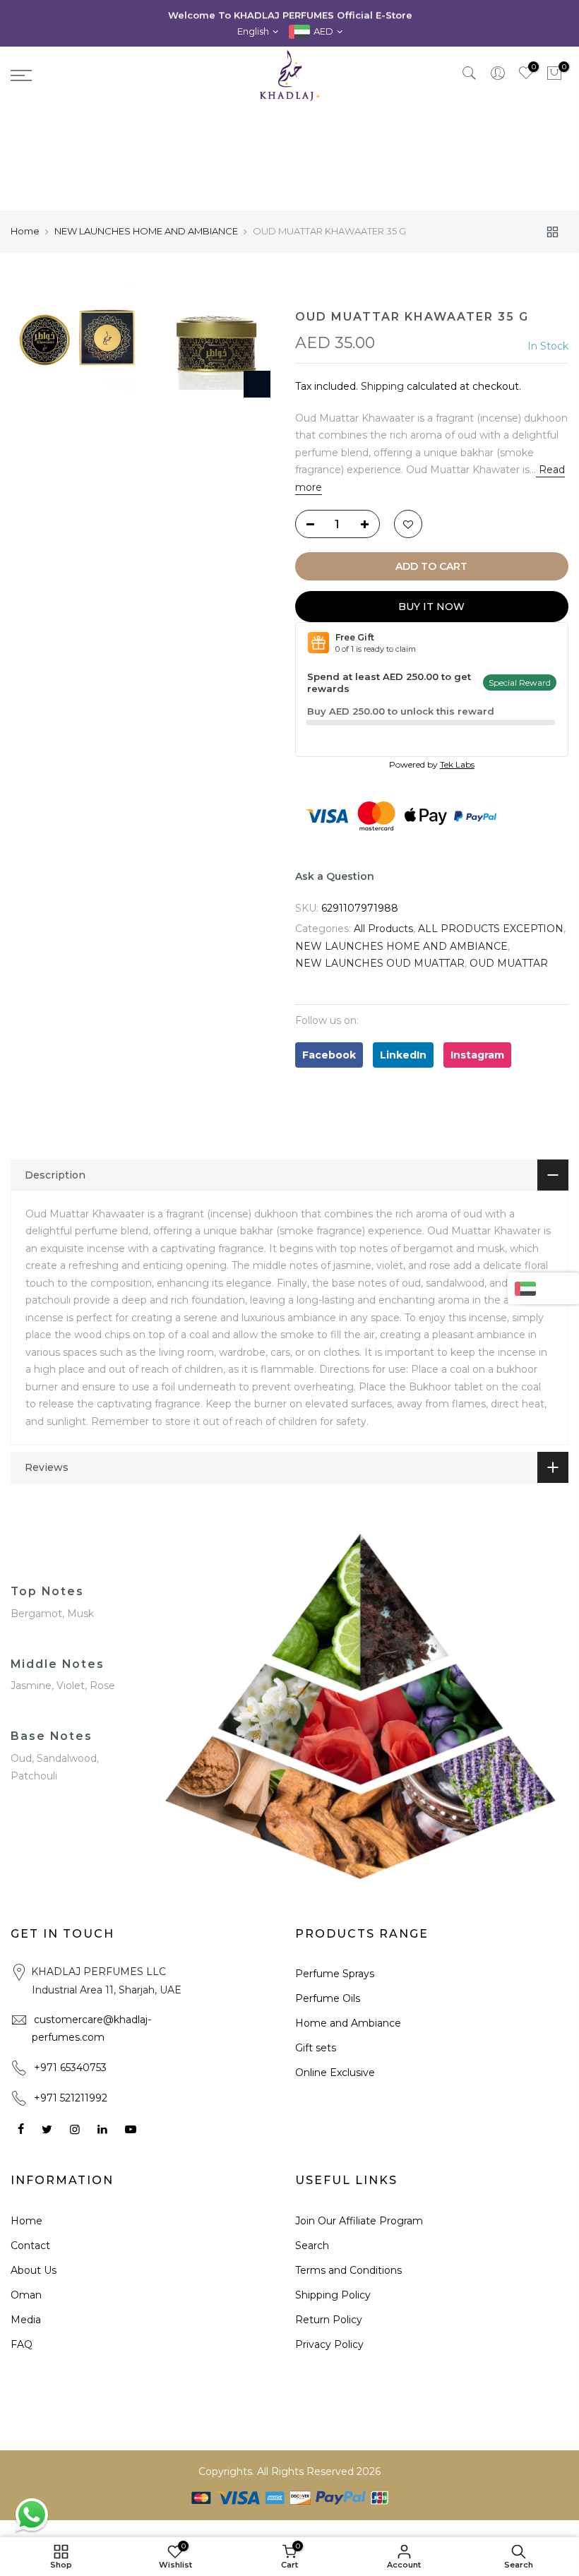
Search (312, 2246)
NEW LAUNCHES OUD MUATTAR (380, 963)
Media (26, 2320)
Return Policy (329, 2320)
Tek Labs (457, 764)
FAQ (22, 2344)
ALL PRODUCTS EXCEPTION (491, 929)
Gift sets (316, 2048)
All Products (383, 929)
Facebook (329, 1055)
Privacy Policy (329, 2344)
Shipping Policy (333, 2295)
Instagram (477, 1055)
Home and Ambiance (348, 2023)
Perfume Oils (328, 1998)
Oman (26, 2295)
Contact (30, 2246)
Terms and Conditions (348, 2270)
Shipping (382, 386)
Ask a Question (335, 876)
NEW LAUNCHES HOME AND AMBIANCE (146, 231)
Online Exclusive (335, 2073)
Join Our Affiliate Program (359, 2221)
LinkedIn (403, 1055)
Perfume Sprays (335, 1974)
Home (25, 231)
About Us (34, 2270)
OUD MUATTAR (509, 963)
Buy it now (431, 607)
